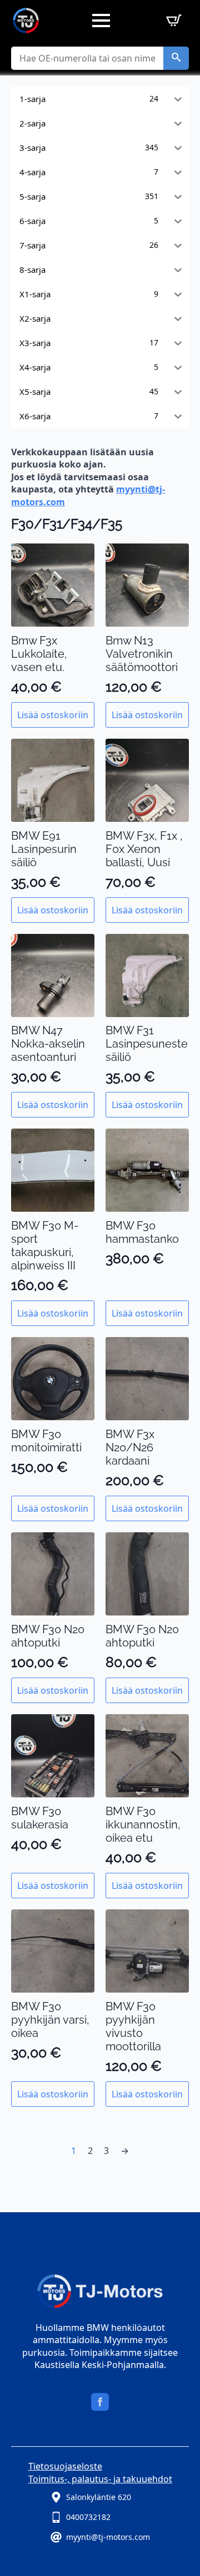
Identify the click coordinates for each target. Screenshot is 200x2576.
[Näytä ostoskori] (172, 21)
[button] (176, 58)
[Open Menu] (101, 21)
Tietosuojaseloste (65, 2466)
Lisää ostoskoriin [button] (53, 715)
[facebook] (100, 2402)
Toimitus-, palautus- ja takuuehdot (100, 2479)
